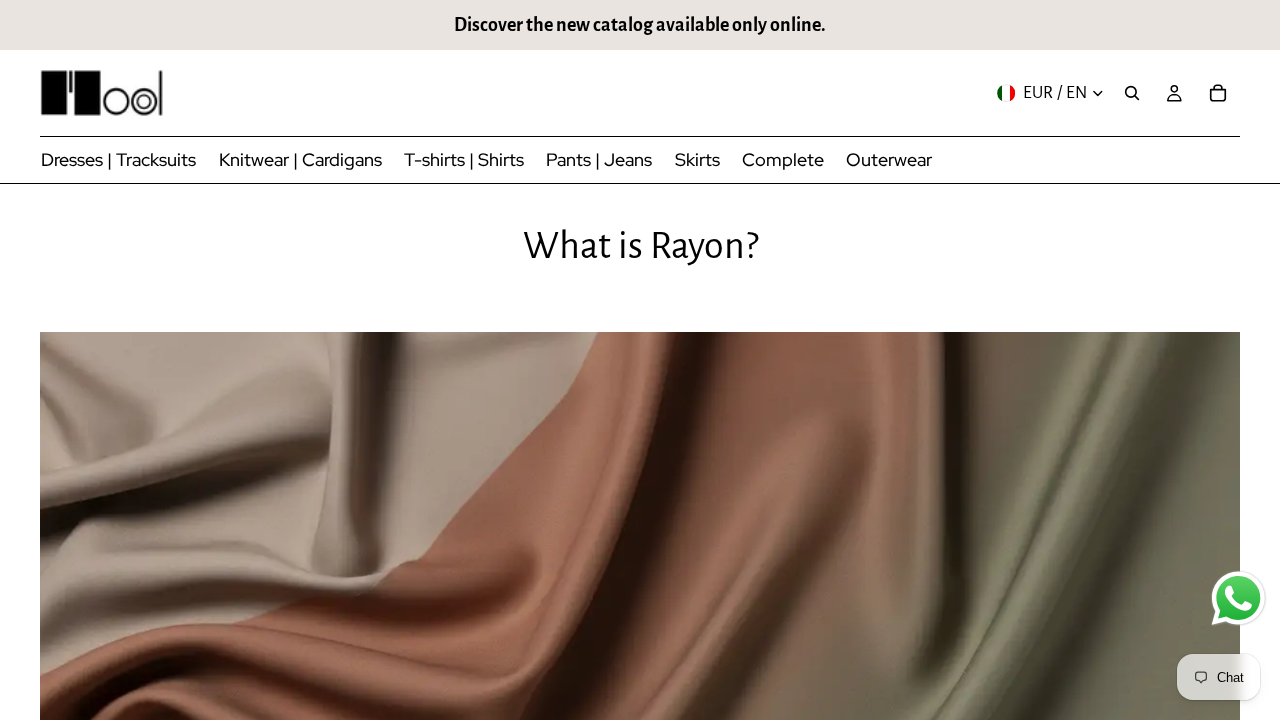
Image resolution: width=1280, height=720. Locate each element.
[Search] (1132, 93)
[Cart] (1218, 93)
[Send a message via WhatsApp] (1238, 598)
